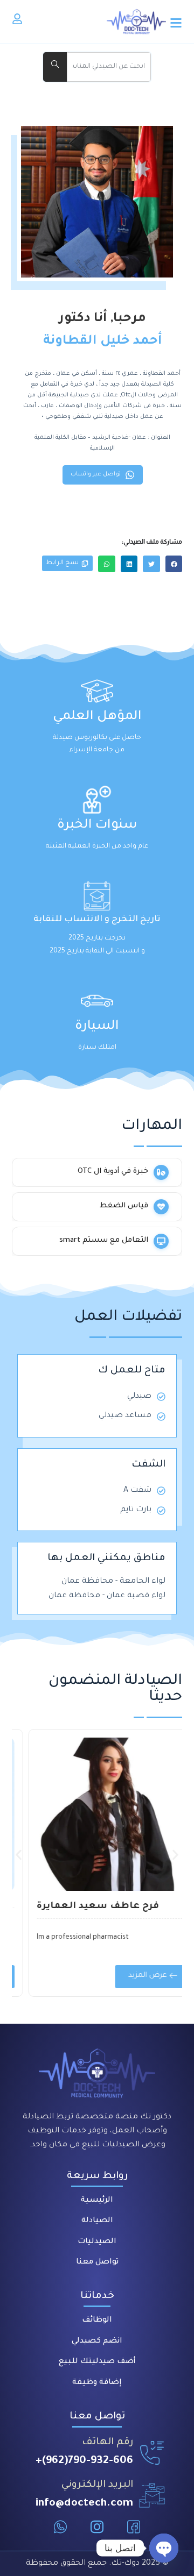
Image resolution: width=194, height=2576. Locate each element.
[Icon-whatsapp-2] (60, 2527)
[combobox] (109, 67)
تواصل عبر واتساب (96, 474)
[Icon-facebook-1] (134, 2527)
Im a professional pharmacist (67, 1938)
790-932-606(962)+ (84, 2461)
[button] (174, 564)
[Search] (55, 67)
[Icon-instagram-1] (97, 2527)
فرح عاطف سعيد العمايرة (82, 1907)
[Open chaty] (164, 2548)
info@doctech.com (84, 2504)
